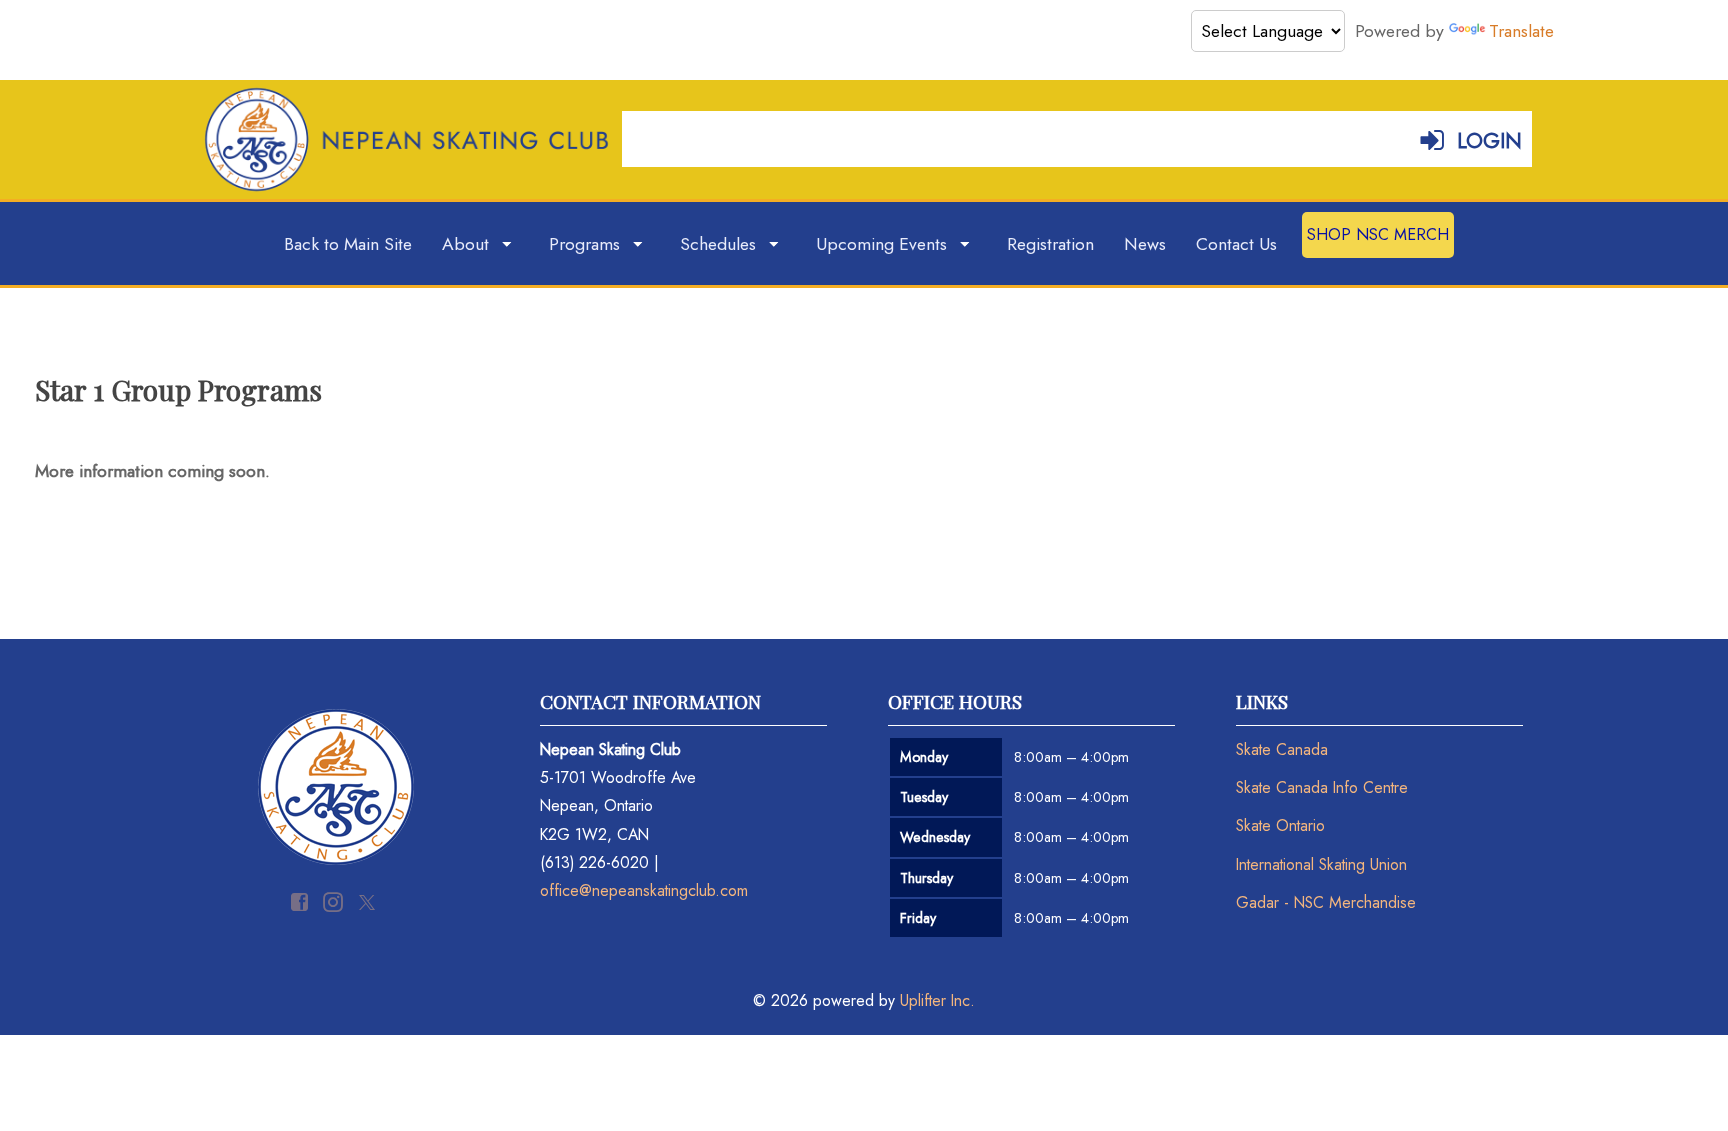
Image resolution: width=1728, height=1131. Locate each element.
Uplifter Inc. (937, 1000)
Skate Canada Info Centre (1322, 787)
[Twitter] (369, 900)
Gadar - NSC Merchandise (1326, 902)
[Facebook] (302, 900)
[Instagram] (335, 900)
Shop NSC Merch (1378, 234)
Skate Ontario (1280, 825)
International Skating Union (1321, 864)
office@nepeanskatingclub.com (644, 890)
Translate (1521, 31)
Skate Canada (1282, 749)
